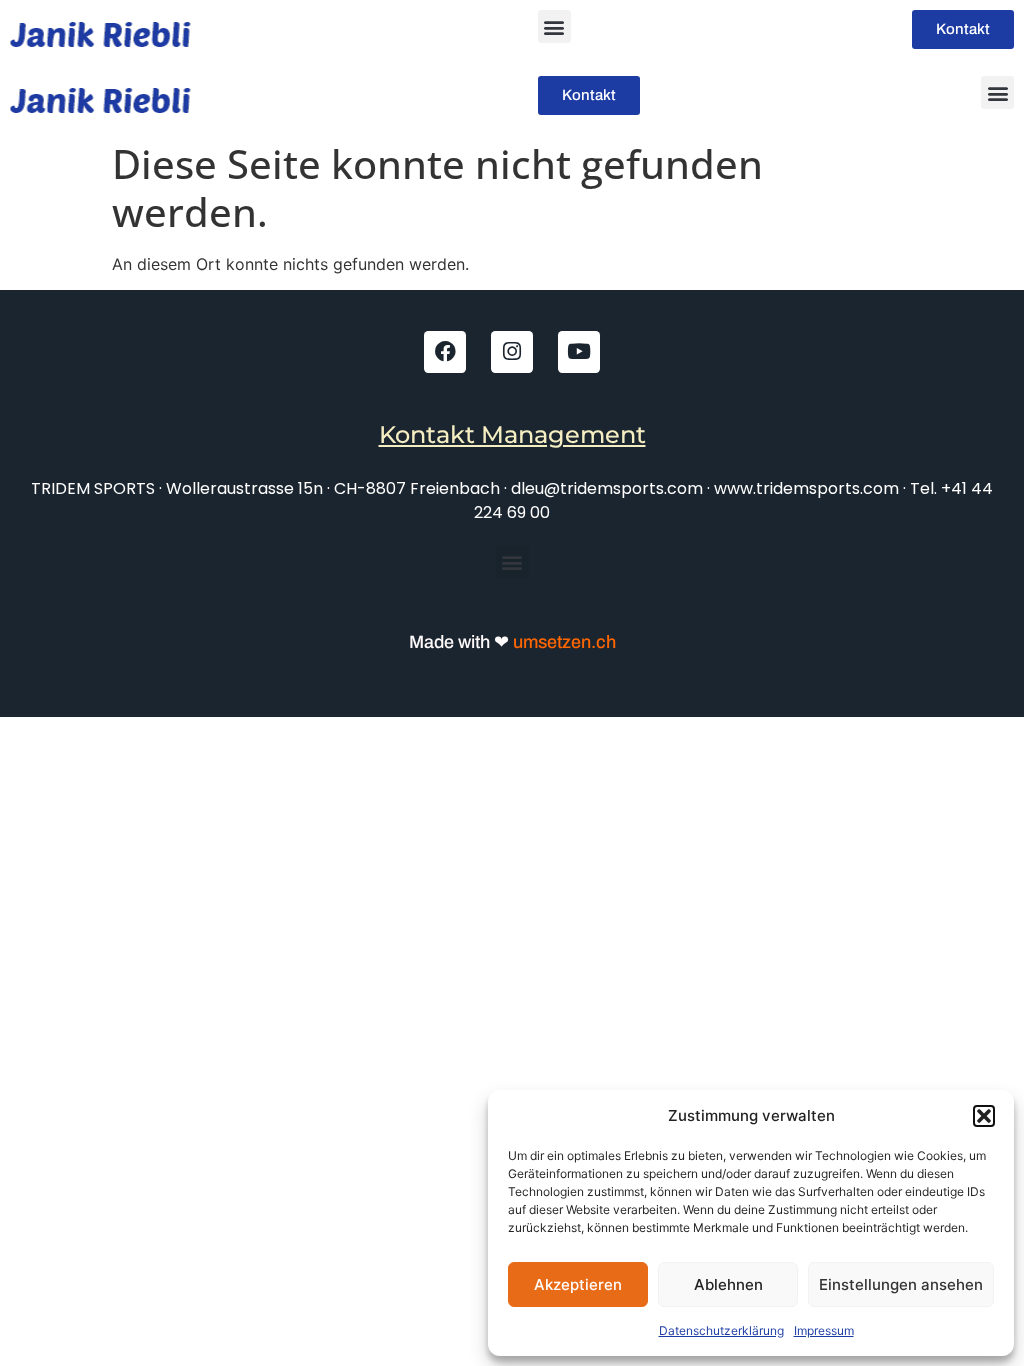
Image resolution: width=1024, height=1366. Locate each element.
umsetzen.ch (562, 642)
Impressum (824, 1330)
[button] (984, 1116)
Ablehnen (728, 1284)
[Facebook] (445, 352)
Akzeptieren (578, 1284)
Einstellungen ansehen (901, 1284)
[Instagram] (512, 352)
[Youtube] (579, 352)
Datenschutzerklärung (721, 1330)
